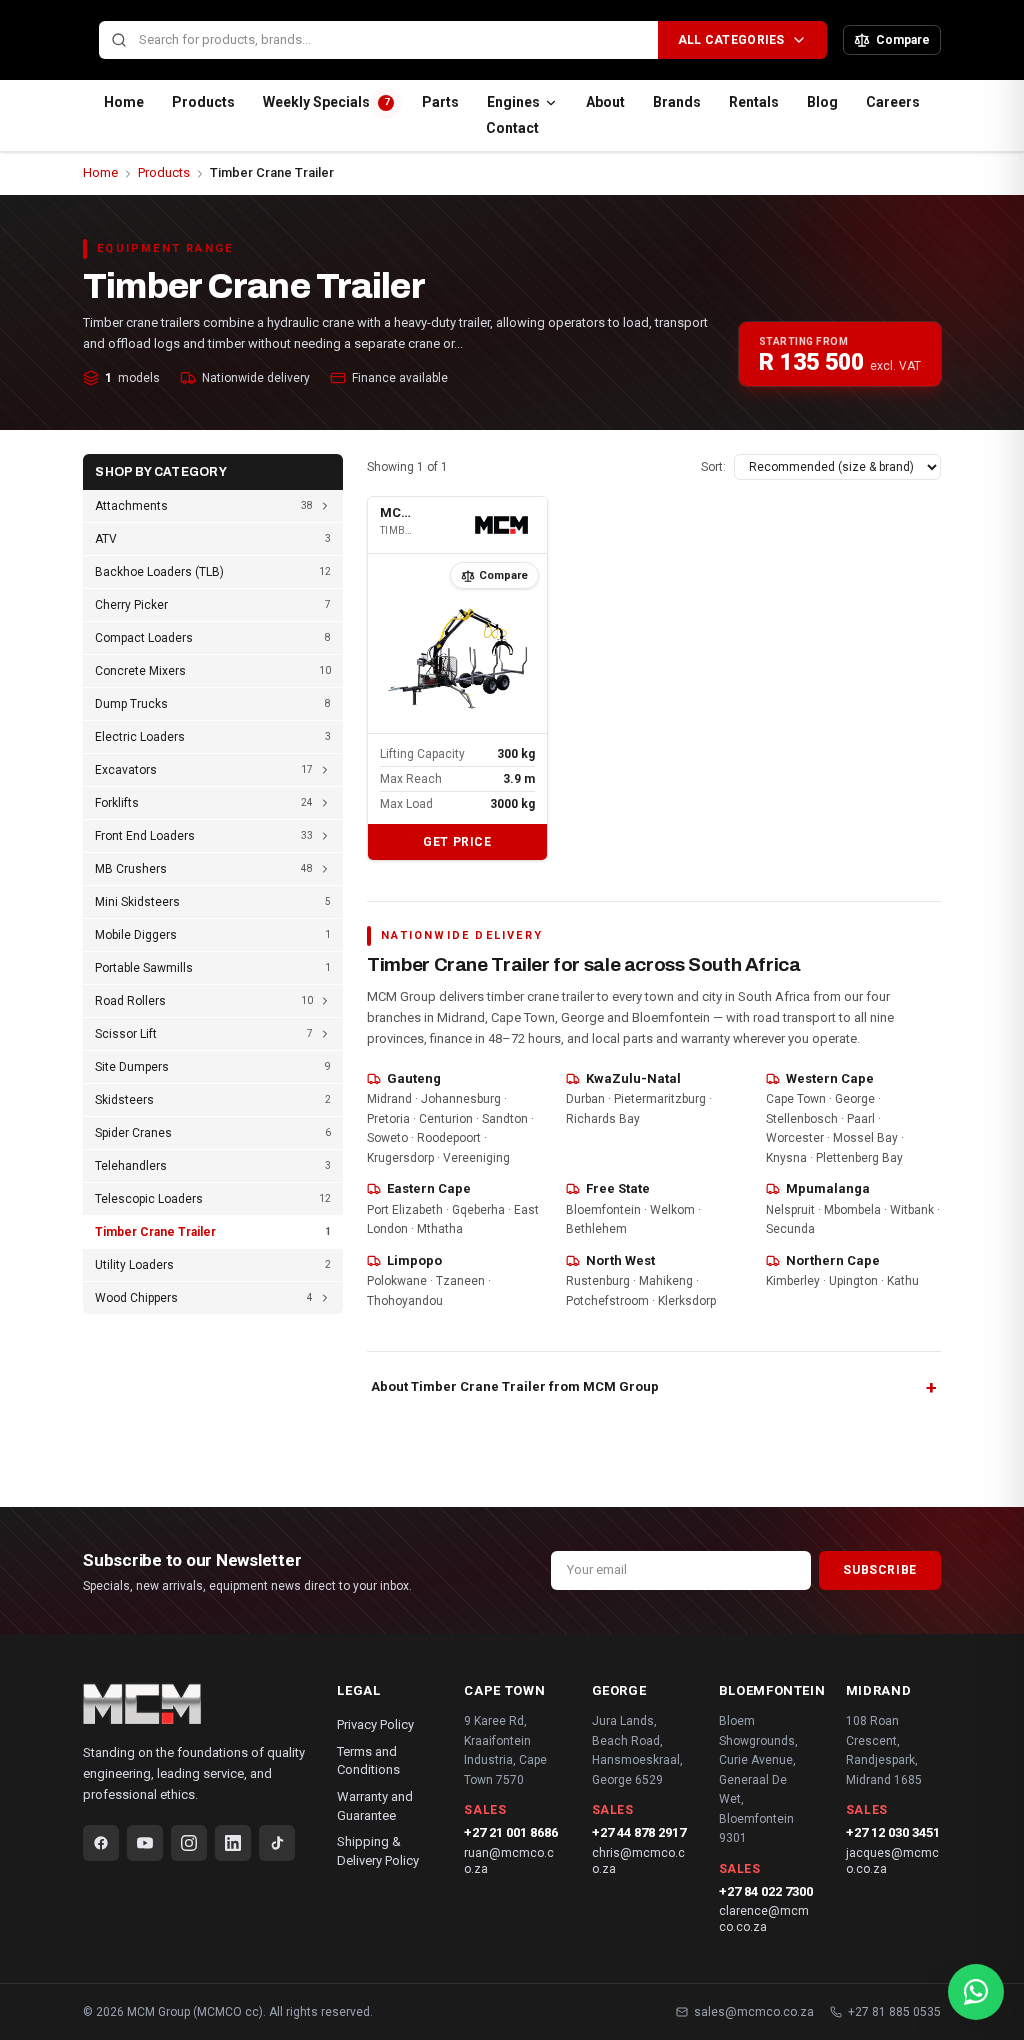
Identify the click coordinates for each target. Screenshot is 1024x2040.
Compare (503, 575)
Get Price (457, 842)
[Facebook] (101, 1843)
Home (124, 102)
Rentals (754, 102)
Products (203, 102)
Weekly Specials (326, 102)
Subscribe (879, 1570)
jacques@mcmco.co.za (892, 1861)
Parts (440, 102)
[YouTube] (145, 1843)
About (605, 102)
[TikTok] (277, 1843)
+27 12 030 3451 (893, 1832)
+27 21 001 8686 (511, 1832)
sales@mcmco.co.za (754, 2012)
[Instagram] (189, 1843)
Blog (822, 102)
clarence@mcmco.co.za (764, 1919)
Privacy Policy (375, 1724)
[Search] (119, 40)
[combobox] (378, 40)
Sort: (713, 467)
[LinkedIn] (233, 1843)
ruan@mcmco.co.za (509, 1861)
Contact (512, 128)
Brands (677, 102)
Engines (513, 102)
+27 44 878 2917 (639, 1832)
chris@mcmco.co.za (638, 1861)
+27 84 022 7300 (766, 1891)
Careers (893, 102)
